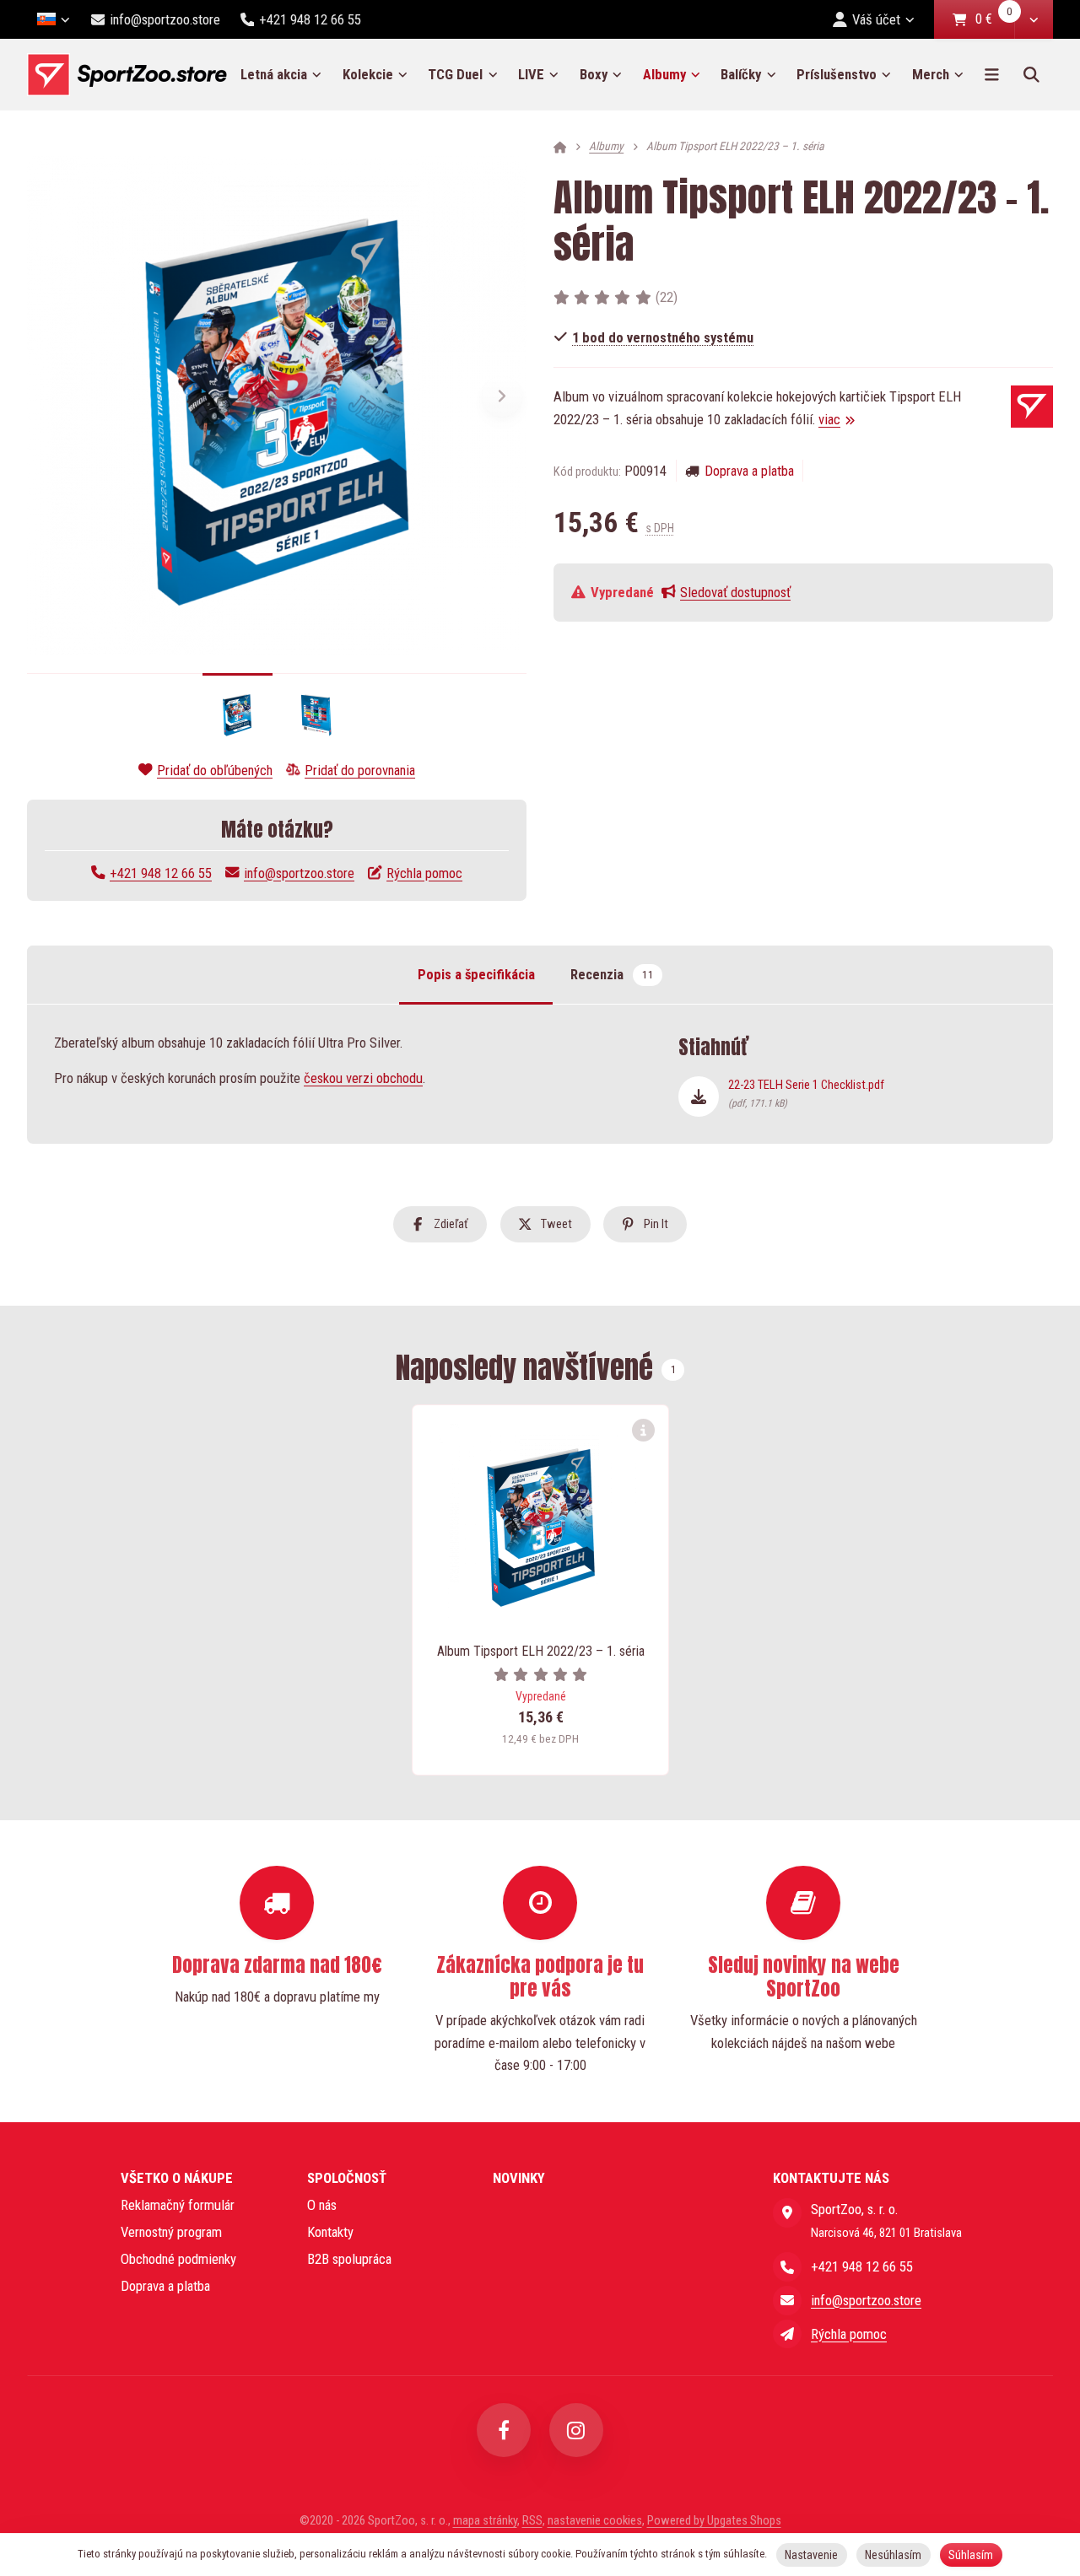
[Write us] (787, 2334)
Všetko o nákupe (177, 2178)
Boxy (594, 74)
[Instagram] (576, 2430)
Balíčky (741, 74)
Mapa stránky (485, 2520)
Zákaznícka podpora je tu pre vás (540, 1977)
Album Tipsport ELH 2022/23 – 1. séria (541, 1651)
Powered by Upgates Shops (714, 2520)
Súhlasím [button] (971, 2555)
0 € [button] (994, 20)
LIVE (531, 74)
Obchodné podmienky (178, 2259)
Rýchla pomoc (424, 873)
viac (829, 419)
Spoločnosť (347, 2178)
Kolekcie (368, 74)
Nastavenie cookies (595, 2520)
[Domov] (127, 75)
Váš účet (876, 19)
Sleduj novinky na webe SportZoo (804, 1977)
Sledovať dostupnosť (735, 592)
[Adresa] (787, 2212)
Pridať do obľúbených (215, 770)
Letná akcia (274, 74)
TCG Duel (455, 74)
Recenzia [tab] (612, 975)
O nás (322, 2205)
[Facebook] (504, 2430)
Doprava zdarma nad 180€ (277, 1965)
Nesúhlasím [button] (893, 2555)
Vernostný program (171, 2232)
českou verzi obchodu (363, 1078)
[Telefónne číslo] (787, 2266)
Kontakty (330, 2232)
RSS (532, 2520)
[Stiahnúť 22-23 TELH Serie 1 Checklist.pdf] (699, 1097)
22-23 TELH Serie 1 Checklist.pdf (806, 1093)
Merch (931, 74)
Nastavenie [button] (811, 2555)
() (667, 297)
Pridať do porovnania (360, 770)
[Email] (787, 2300)
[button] (1034, 19)
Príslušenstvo (837, 74)
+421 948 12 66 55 (161, 873)
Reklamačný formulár (178, 2205)
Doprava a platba (749, 471)
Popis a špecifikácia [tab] (476, 975)
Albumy (677, 80)
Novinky (519, 2178)
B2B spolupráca (349, 2259)
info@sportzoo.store (299, 873)
